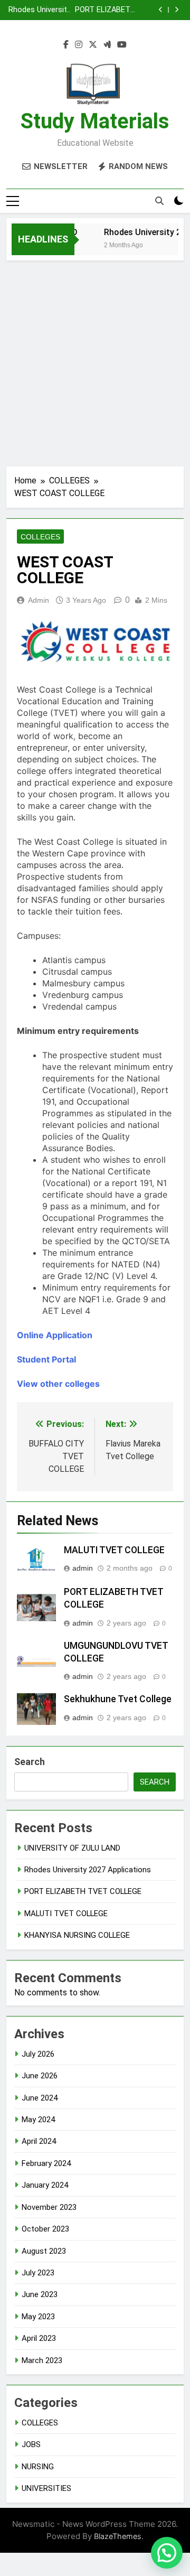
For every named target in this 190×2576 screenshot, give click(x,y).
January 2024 (45, 2185)
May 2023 (38, 2317)
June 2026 (40, 2076)
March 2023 (42, 2360)
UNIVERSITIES (46, 2488)
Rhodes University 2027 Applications (40, 10)
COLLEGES (40, 537)
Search (30, 1762)
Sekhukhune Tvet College (118, 1699)
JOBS (31, 2444)
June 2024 (40, 2098)
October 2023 (45, 2229)
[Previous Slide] (161, 10)
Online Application (55, 1335)
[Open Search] (159, 201)
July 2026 (38, 2054)
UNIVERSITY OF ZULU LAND (72, 1848)
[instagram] (79, 45)
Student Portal (46, 1359)
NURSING (38, 2467)
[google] (107, 45)
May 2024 (38, 2120)
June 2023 (40, 2294)
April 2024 (39, 2141)
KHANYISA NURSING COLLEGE (77, 1935)
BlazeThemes (118, 2536)
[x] (93, 45)
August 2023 (44, 2251)
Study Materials (95, 121)
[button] (167, 2553)
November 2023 (49, 2207)
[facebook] (66, 45)
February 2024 (46, 2163)
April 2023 (39, 2338)
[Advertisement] (95, 361)
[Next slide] (177, 10)
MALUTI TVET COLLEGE (114, 1550)
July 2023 (38, 2273)
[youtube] (122, 45)
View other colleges (58, 1384)
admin (39, 600)
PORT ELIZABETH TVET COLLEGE (105, 10)
